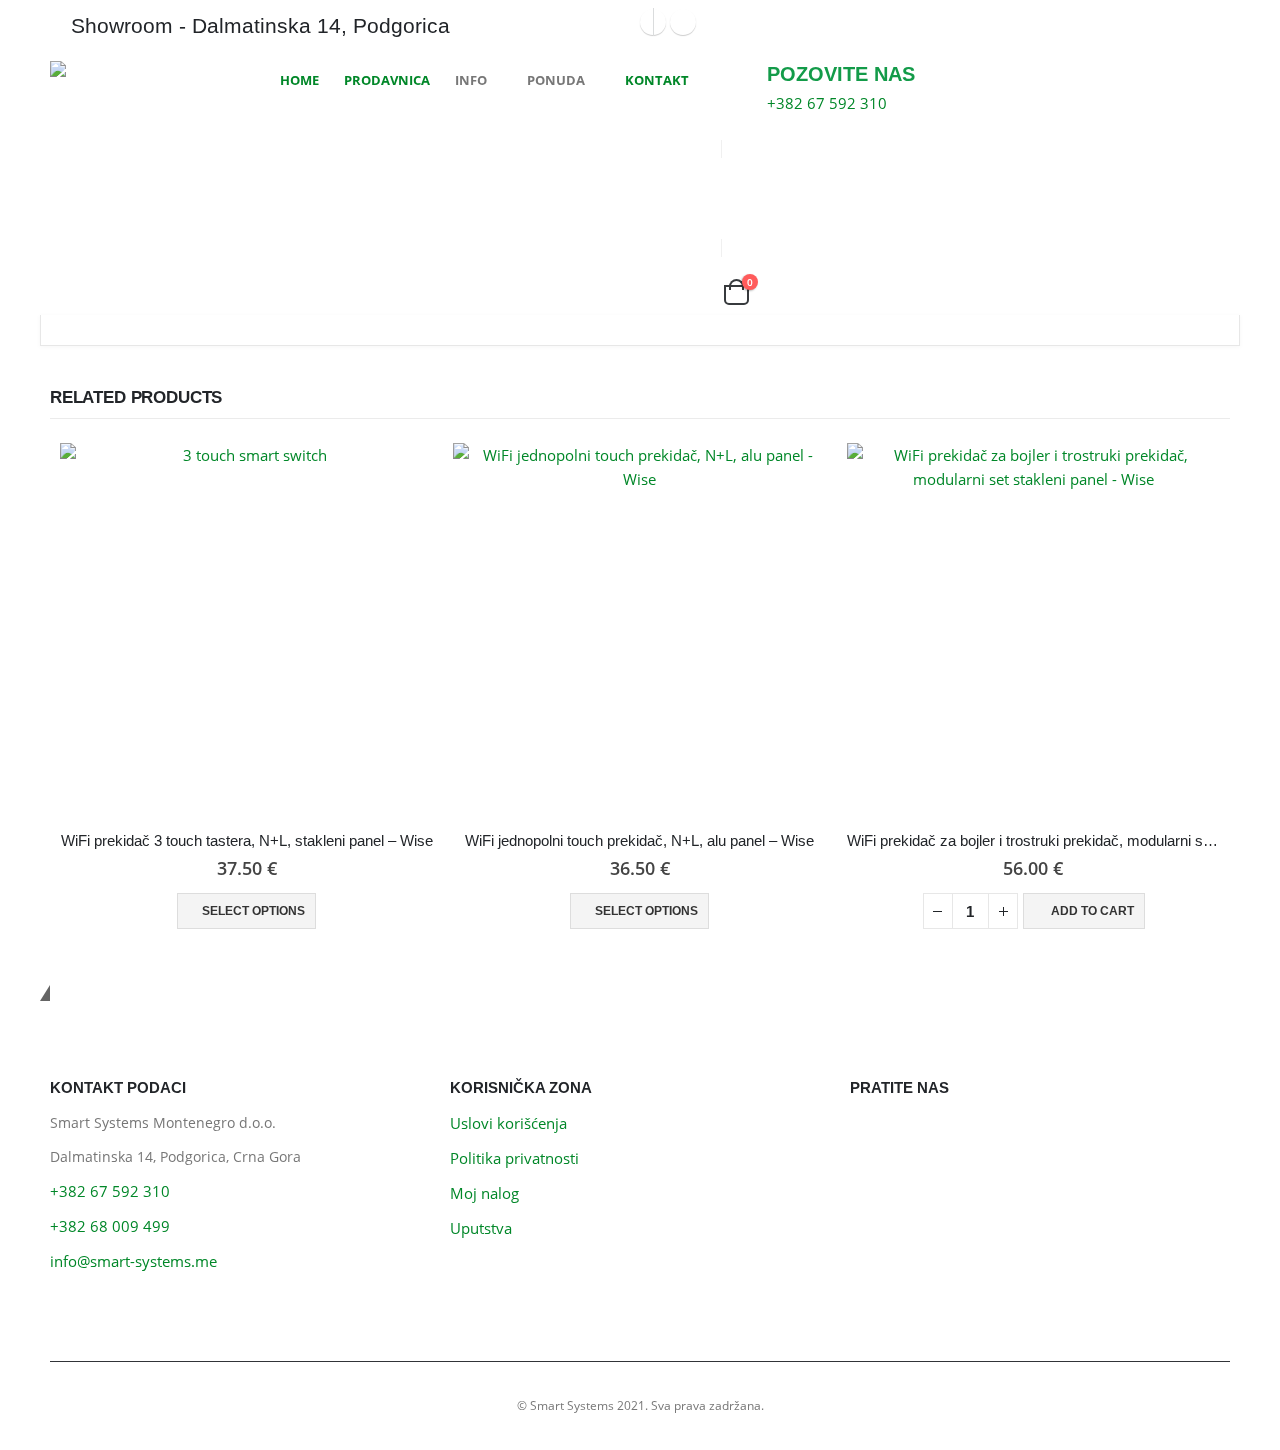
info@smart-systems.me (133, 1261)
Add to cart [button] (1092, 911)
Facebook (870, 1134)
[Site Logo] (125, 69)
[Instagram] (683, 22)
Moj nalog (484, 1193)
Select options (253, 911)
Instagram (915, 1134)
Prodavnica (387, 80)
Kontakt (657, 80)
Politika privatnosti (514, 1158)
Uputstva (481, 1228)
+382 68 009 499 (110, 1226)
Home (299, 80)
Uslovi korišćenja (508, 1123)
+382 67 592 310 (110, 1191)
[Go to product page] (246, 629)
